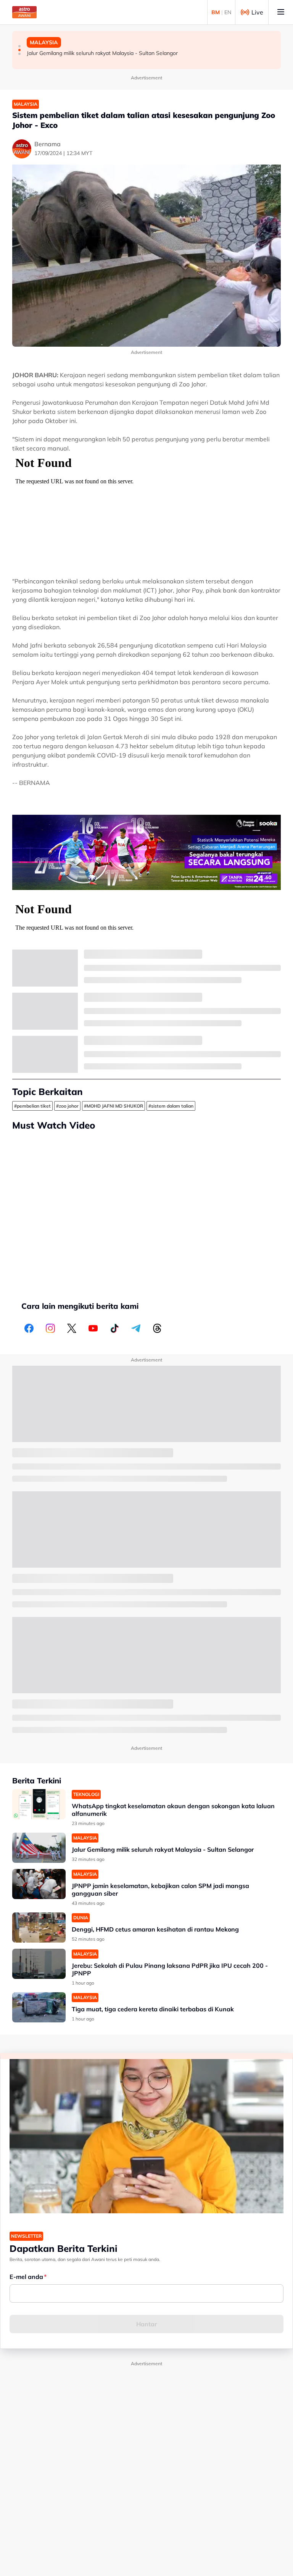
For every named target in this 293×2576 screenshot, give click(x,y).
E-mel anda (26, 2277)
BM (216, 12)
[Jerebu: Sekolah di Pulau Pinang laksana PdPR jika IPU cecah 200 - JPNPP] (39, 1964)
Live (257, 12)
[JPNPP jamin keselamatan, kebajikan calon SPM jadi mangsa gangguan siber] (39, 1884)
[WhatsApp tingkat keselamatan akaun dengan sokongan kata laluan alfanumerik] (39, 1804)
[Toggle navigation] (281, 12)
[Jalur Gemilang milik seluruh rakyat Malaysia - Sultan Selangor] (39, 1848)
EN (228, 12)
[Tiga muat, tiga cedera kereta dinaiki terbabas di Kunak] (39, 2007)
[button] (19, 46)
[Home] (24, 12)
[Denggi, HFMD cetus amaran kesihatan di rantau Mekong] (39, 1928)
